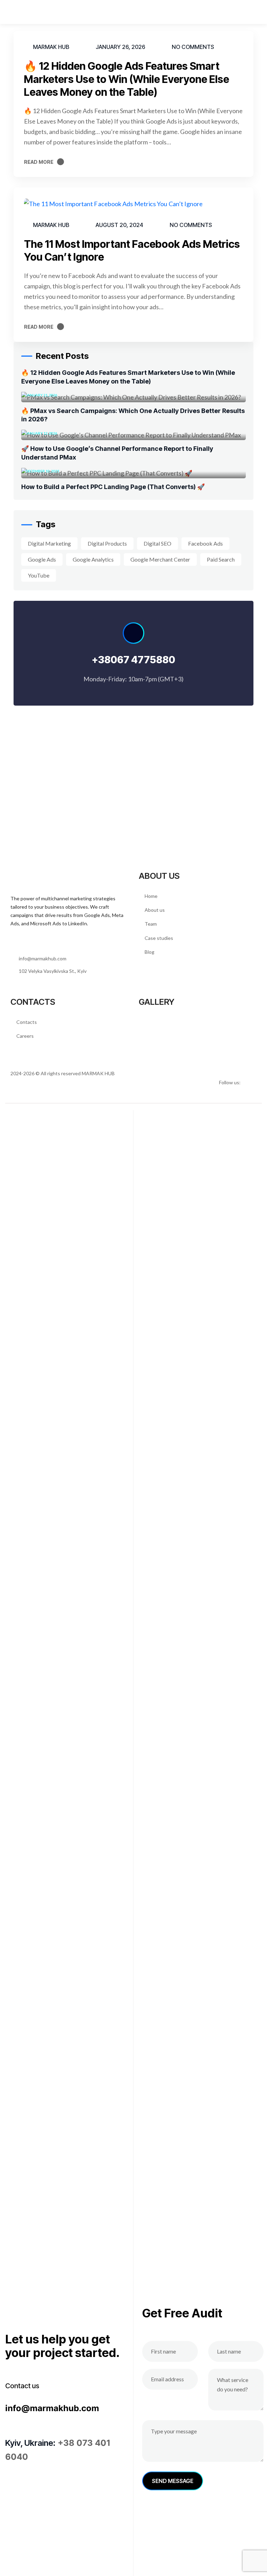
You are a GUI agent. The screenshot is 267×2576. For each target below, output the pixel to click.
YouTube (39, 575)
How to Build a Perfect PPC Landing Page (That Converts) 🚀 (113, 487)
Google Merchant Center (160, 559)
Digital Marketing (49, 543)
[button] (257, 12)
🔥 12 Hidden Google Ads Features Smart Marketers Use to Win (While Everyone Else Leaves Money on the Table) (127, 79)
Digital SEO (157, 543)
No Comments (193, 47)
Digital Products (107, 543)
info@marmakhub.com (52, 2408)
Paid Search (221, 559)
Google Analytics (93, 559)
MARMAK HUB (98, 1073)
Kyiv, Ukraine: (30, 2443)
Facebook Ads (205, 543)
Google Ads (42, 559)
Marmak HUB (51, 47)
